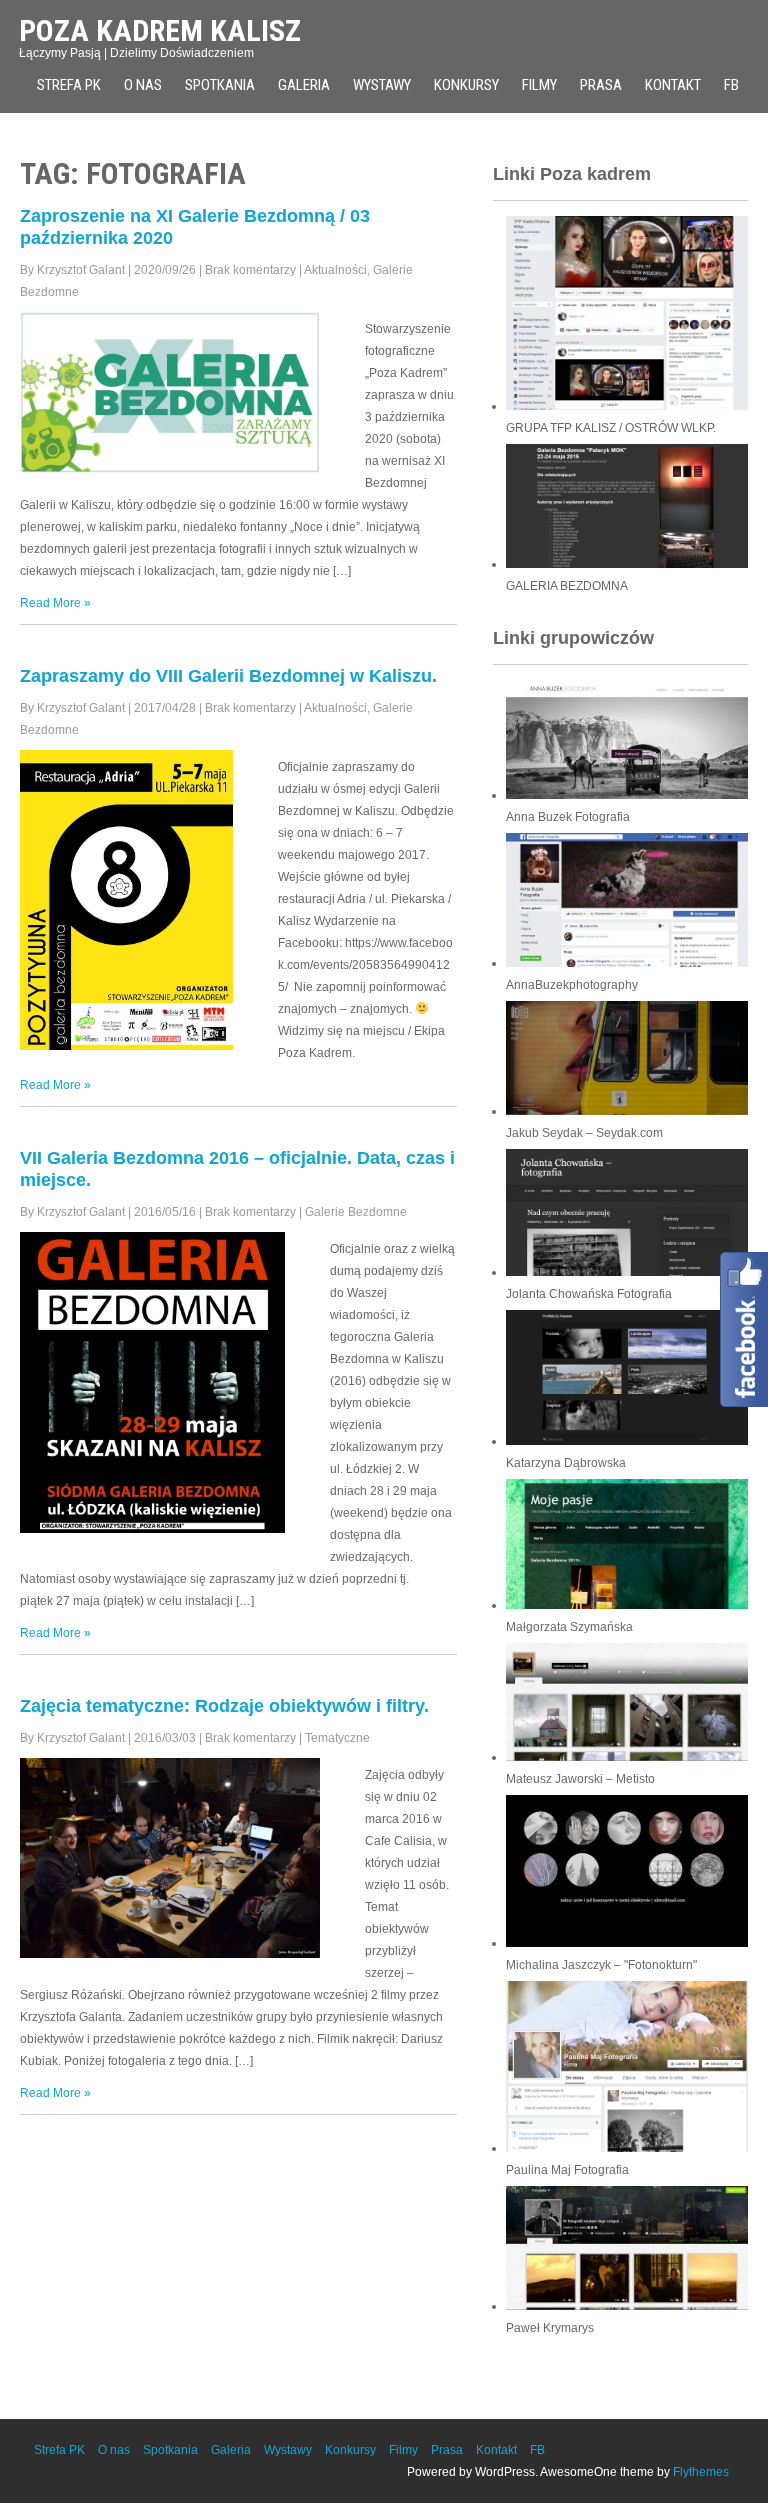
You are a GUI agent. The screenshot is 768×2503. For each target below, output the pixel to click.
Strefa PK (69, 85)
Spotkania (220, 85)
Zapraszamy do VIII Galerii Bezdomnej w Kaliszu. (228, 676)
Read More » (55, 603)
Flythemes (701, 2472)
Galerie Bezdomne (356, 1212)
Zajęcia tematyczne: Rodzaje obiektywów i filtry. (224, 1706)
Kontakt (673, 85)
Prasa (601, 85)
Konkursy (466, 85)
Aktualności (335, 270)
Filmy (539, 85)
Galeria (304, 85)
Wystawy (382, 85)
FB (537, 2450)
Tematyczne (337, 1738)
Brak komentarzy (250, 270)
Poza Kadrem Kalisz (160, 30)
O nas (143, 85)
